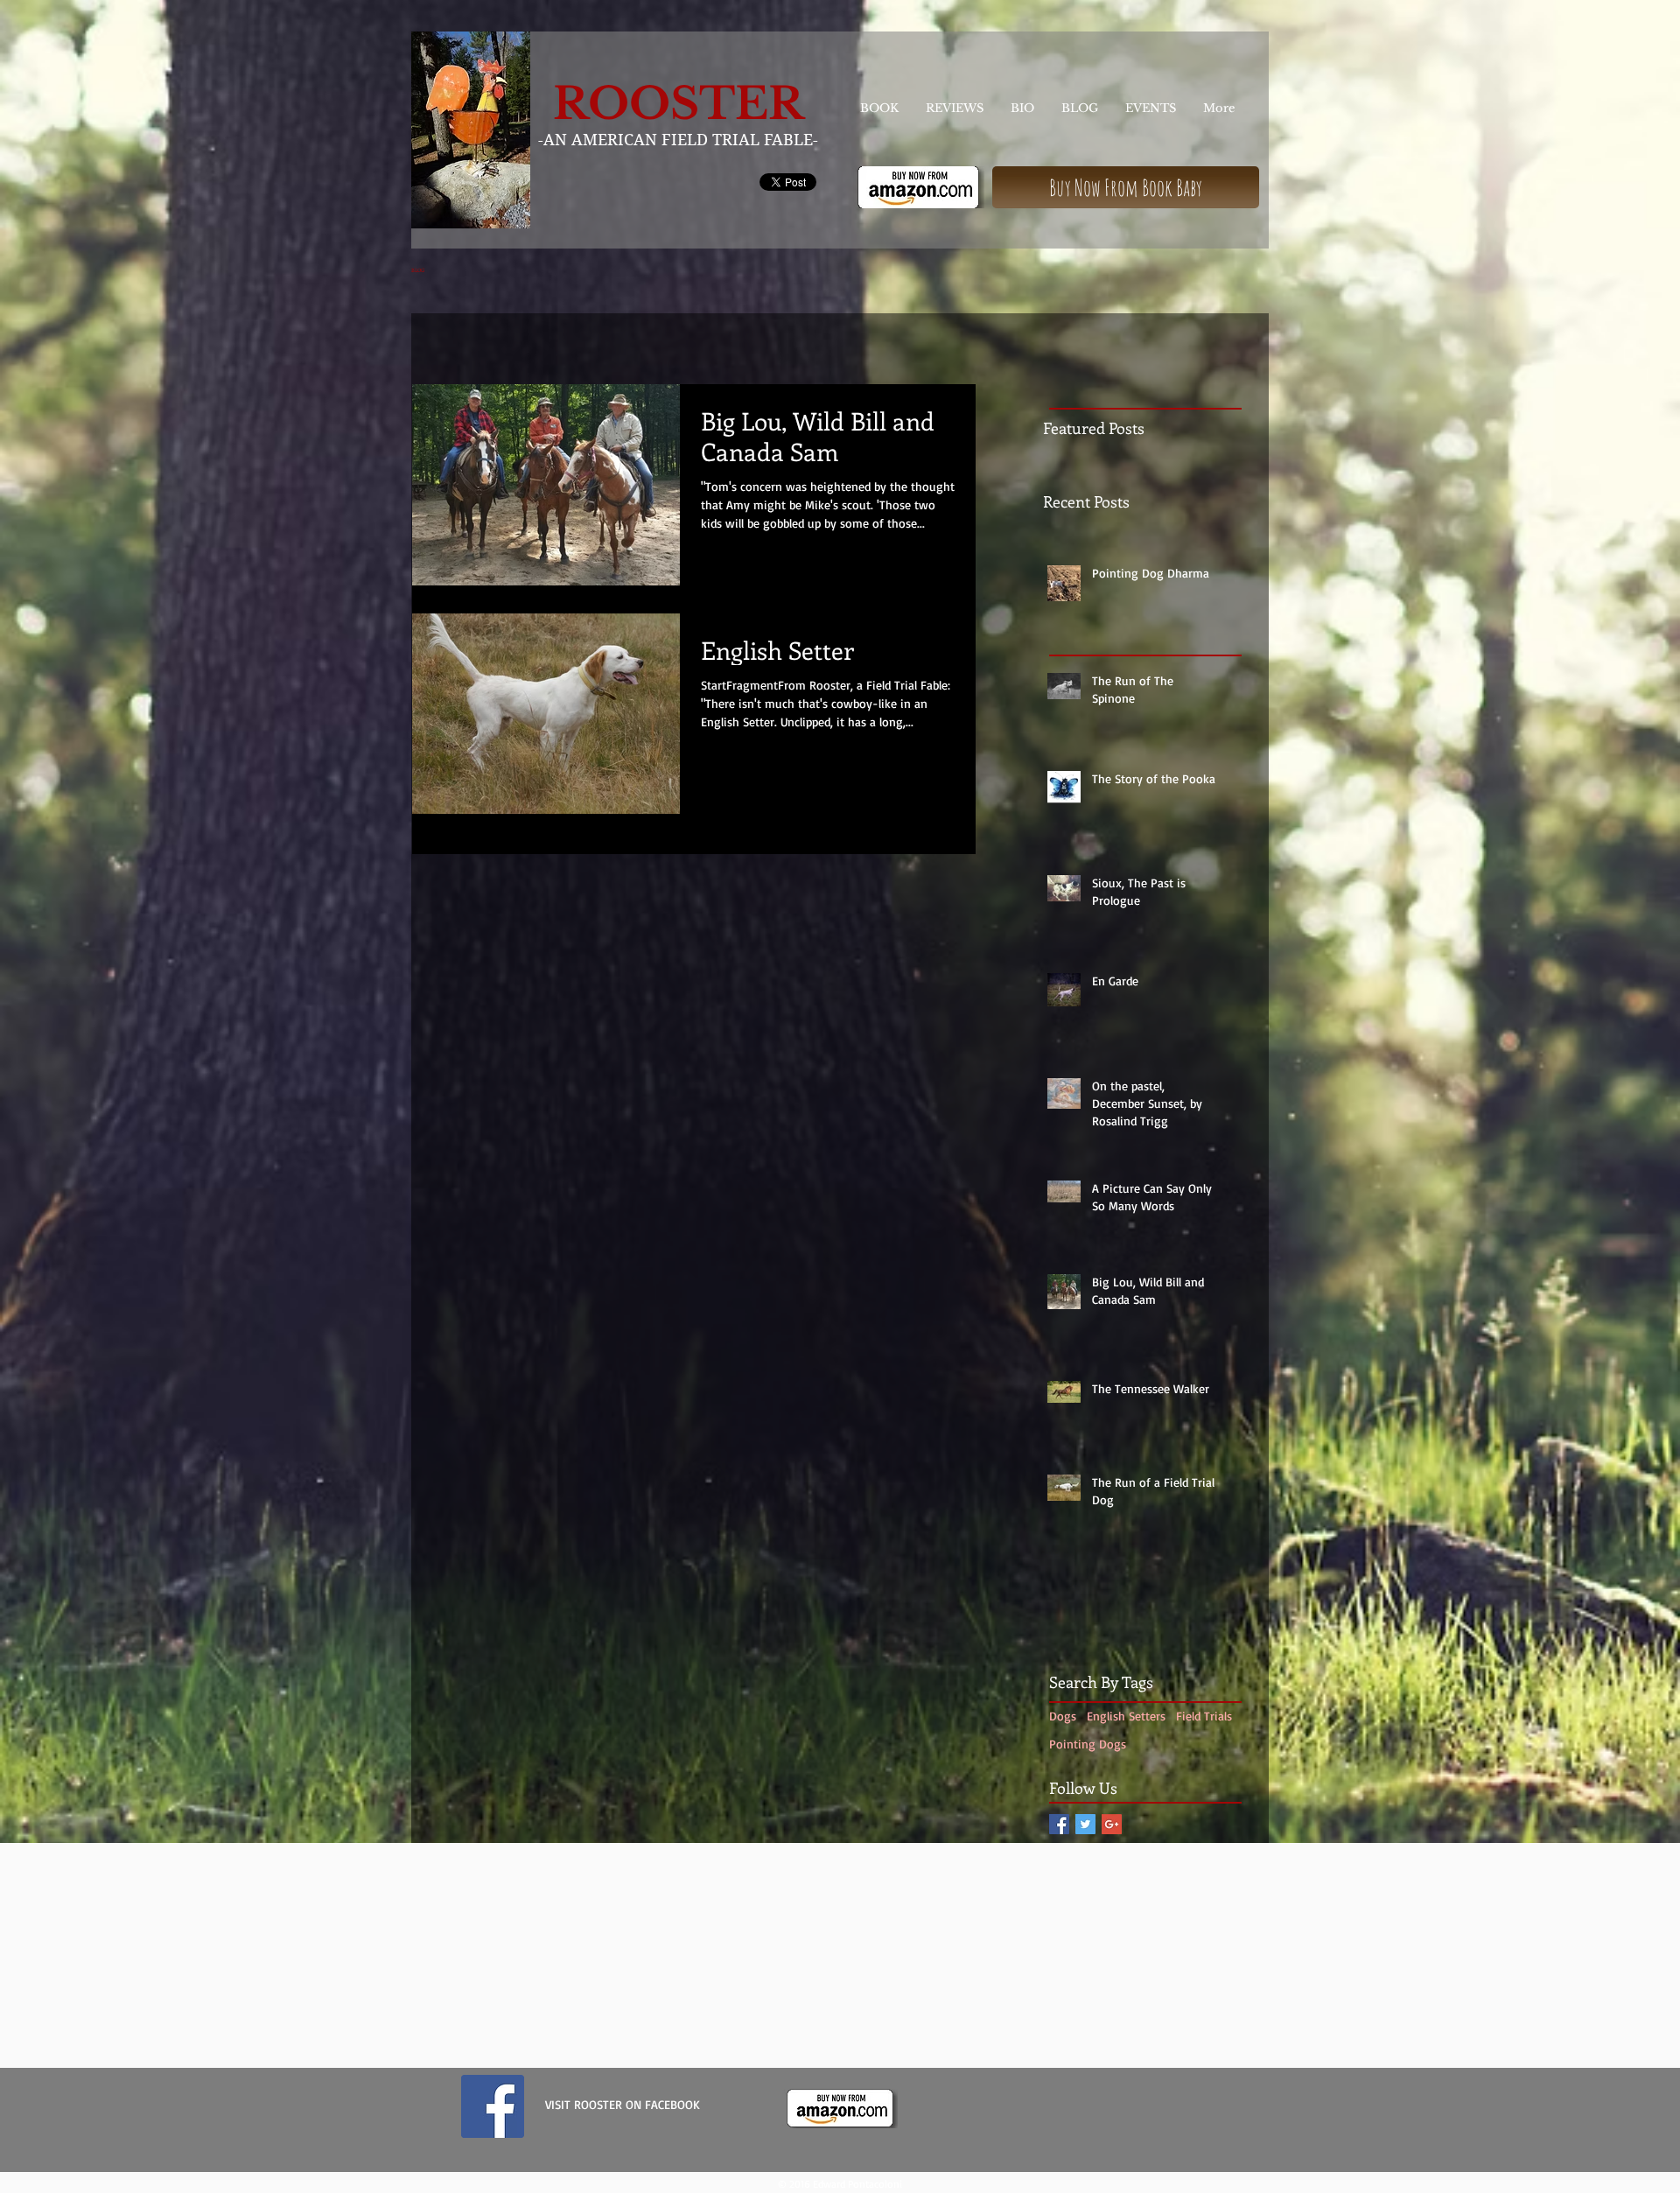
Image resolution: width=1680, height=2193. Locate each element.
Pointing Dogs (1088, 1744)
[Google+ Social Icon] (1112, 1824)
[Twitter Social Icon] (1085, 1824)
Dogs (1063, 1716)
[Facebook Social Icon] (1059, 1824)
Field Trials (1204, 1716)
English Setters (1126, 1716)
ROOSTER (679, 104)
